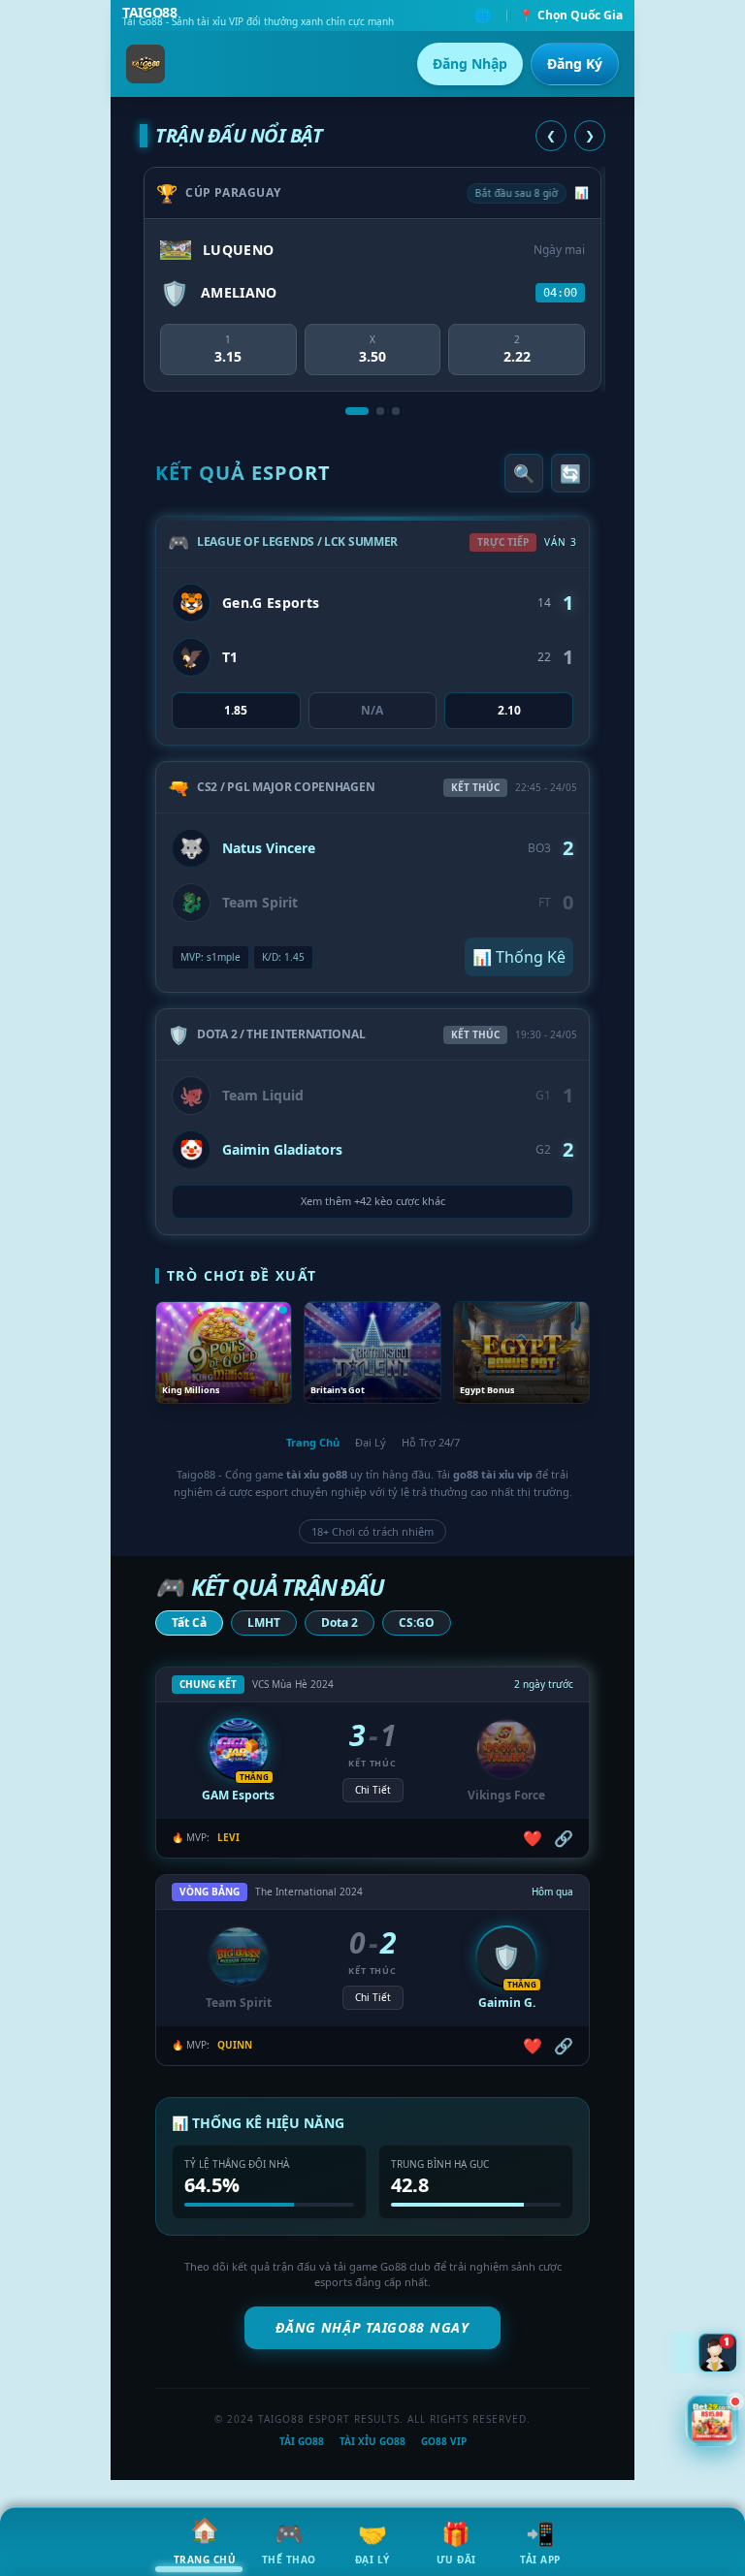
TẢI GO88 (302, 2441)
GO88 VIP (444, 2441)
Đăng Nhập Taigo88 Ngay (372, 2327)
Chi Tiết (373, 1790)
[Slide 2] (380, 411)
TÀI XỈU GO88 (372, 2441)
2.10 (509, 710)
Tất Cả (189, 1622)
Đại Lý (371, 1442)
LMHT (264, 1622)
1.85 (236, 710)
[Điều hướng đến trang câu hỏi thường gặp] (718, 2350)
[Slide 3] (396, 411)
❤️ (533, 1838)
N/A (372, 710)
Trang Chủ (313, 1442)
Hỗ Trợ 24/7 (431, 1442)
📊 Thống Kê (519, 957)
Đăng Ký (575, 64)
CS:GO (417, 1622)
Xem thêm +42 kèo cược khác (373, 1201)
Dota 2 (340, 1622)
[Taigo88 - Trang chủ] (146, 64)
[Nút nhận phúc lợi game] (712, 2422)
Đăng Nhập (470, 64)
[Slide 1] (357, 411)
